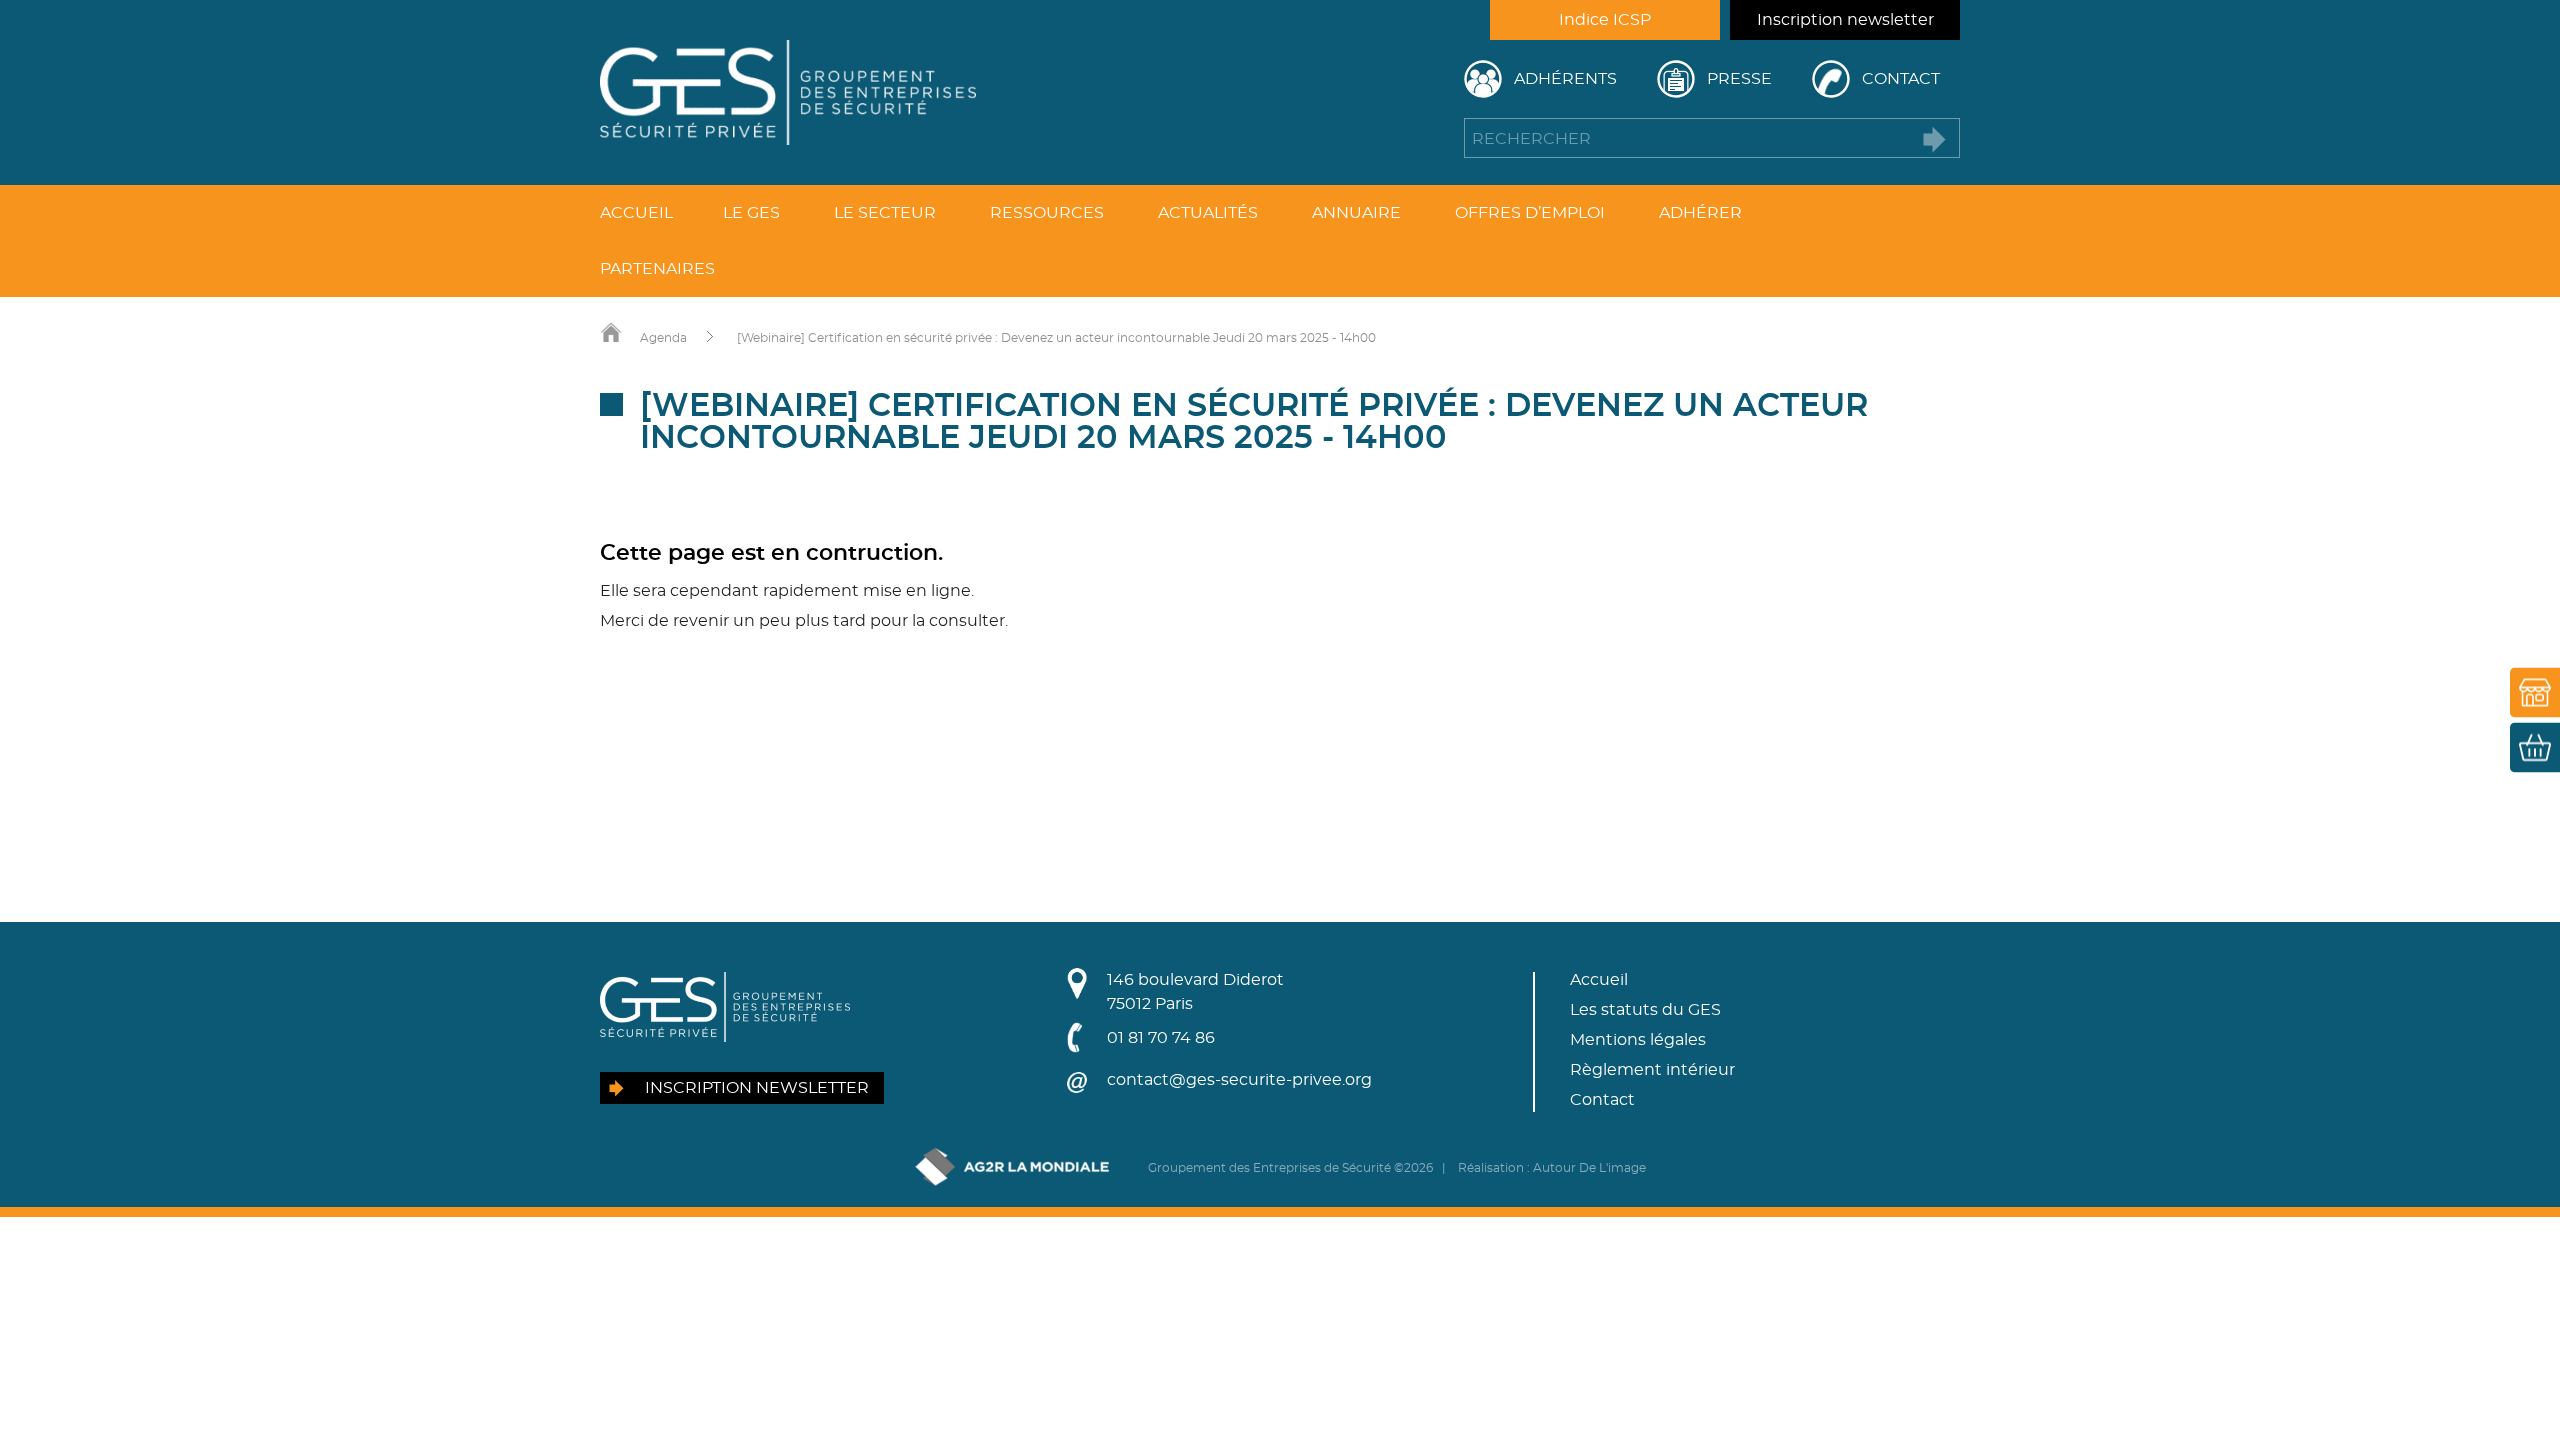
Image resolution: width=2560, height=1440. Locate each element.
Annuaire (1356, 213)
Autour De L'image (1589, 1168)
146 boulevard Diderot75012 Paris (1195, 992)
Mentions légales (1638, 1040)
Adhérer (1700, 213)
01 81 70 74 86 (1161, 1038)
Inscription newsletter (1845, 20)
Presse (1739, 79)
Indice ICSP (1605, 20)
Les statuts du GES (1645, 1010)
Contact (1901, 79)
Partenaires (657, 269)
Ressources (1047, 213)
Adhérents (1565, 79)
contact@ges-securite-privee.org (1239, 1080)
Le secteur (885, 213)
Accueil (636, 213)
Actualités (1208, 213)
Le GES (751, 213)
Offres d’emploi (1530, 213)
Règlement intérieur (1652, 1070)
